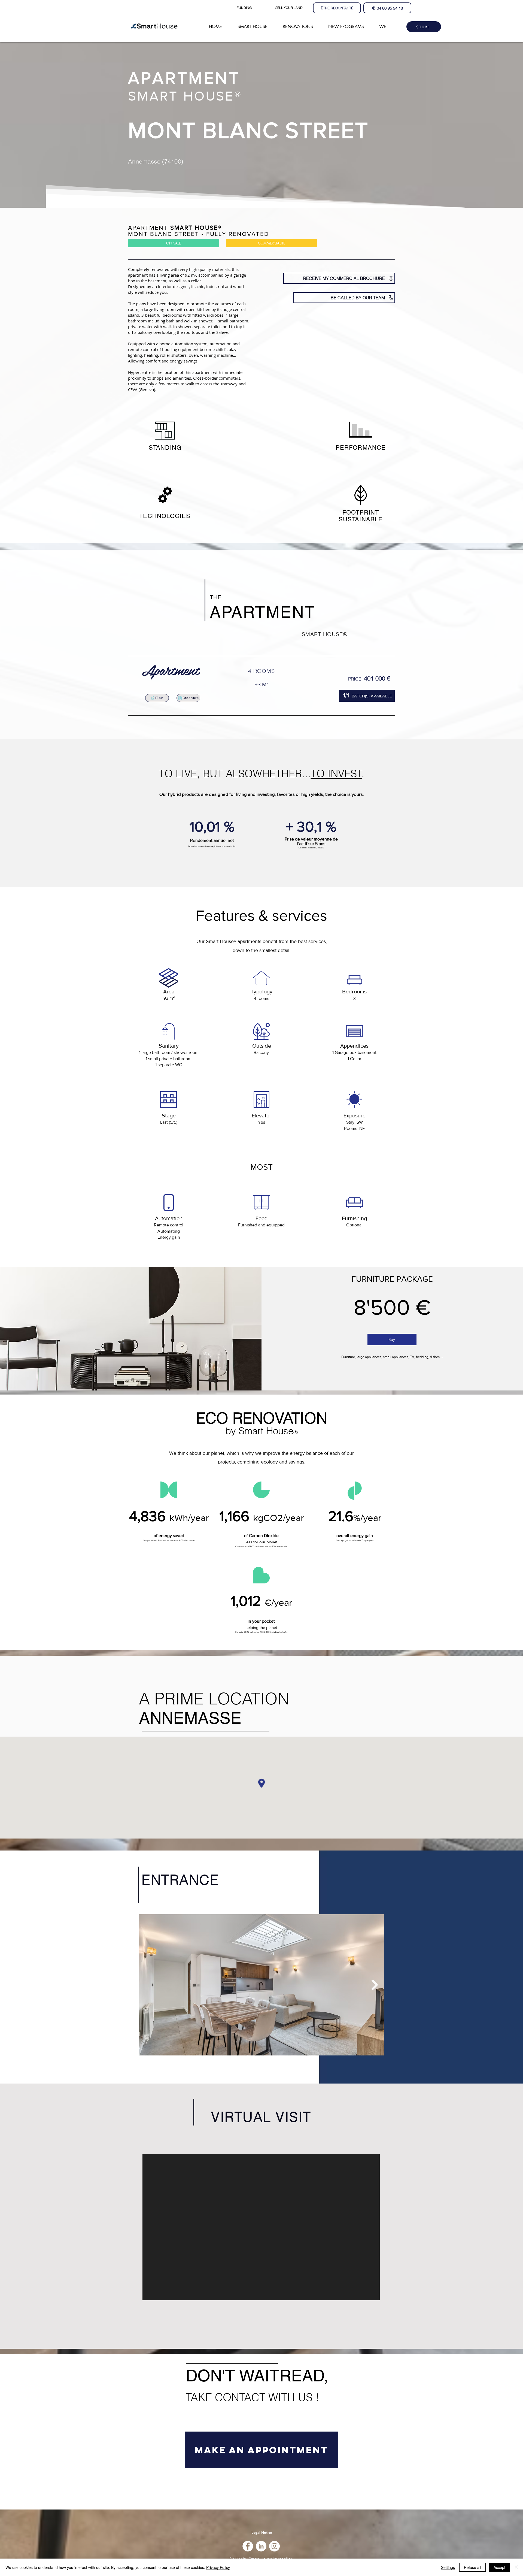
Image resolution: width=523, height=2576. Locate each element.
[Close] (516, 2567)
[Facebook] (248, 2546)
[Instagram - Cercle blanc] (274, 2546)
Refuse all (472, 2567)
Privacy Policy (218, 2567)
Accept (499, 2567)
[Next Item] (375, 1985)
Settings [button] (448, 2567)
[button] (289, 8)
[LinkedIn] (261, 2546)
